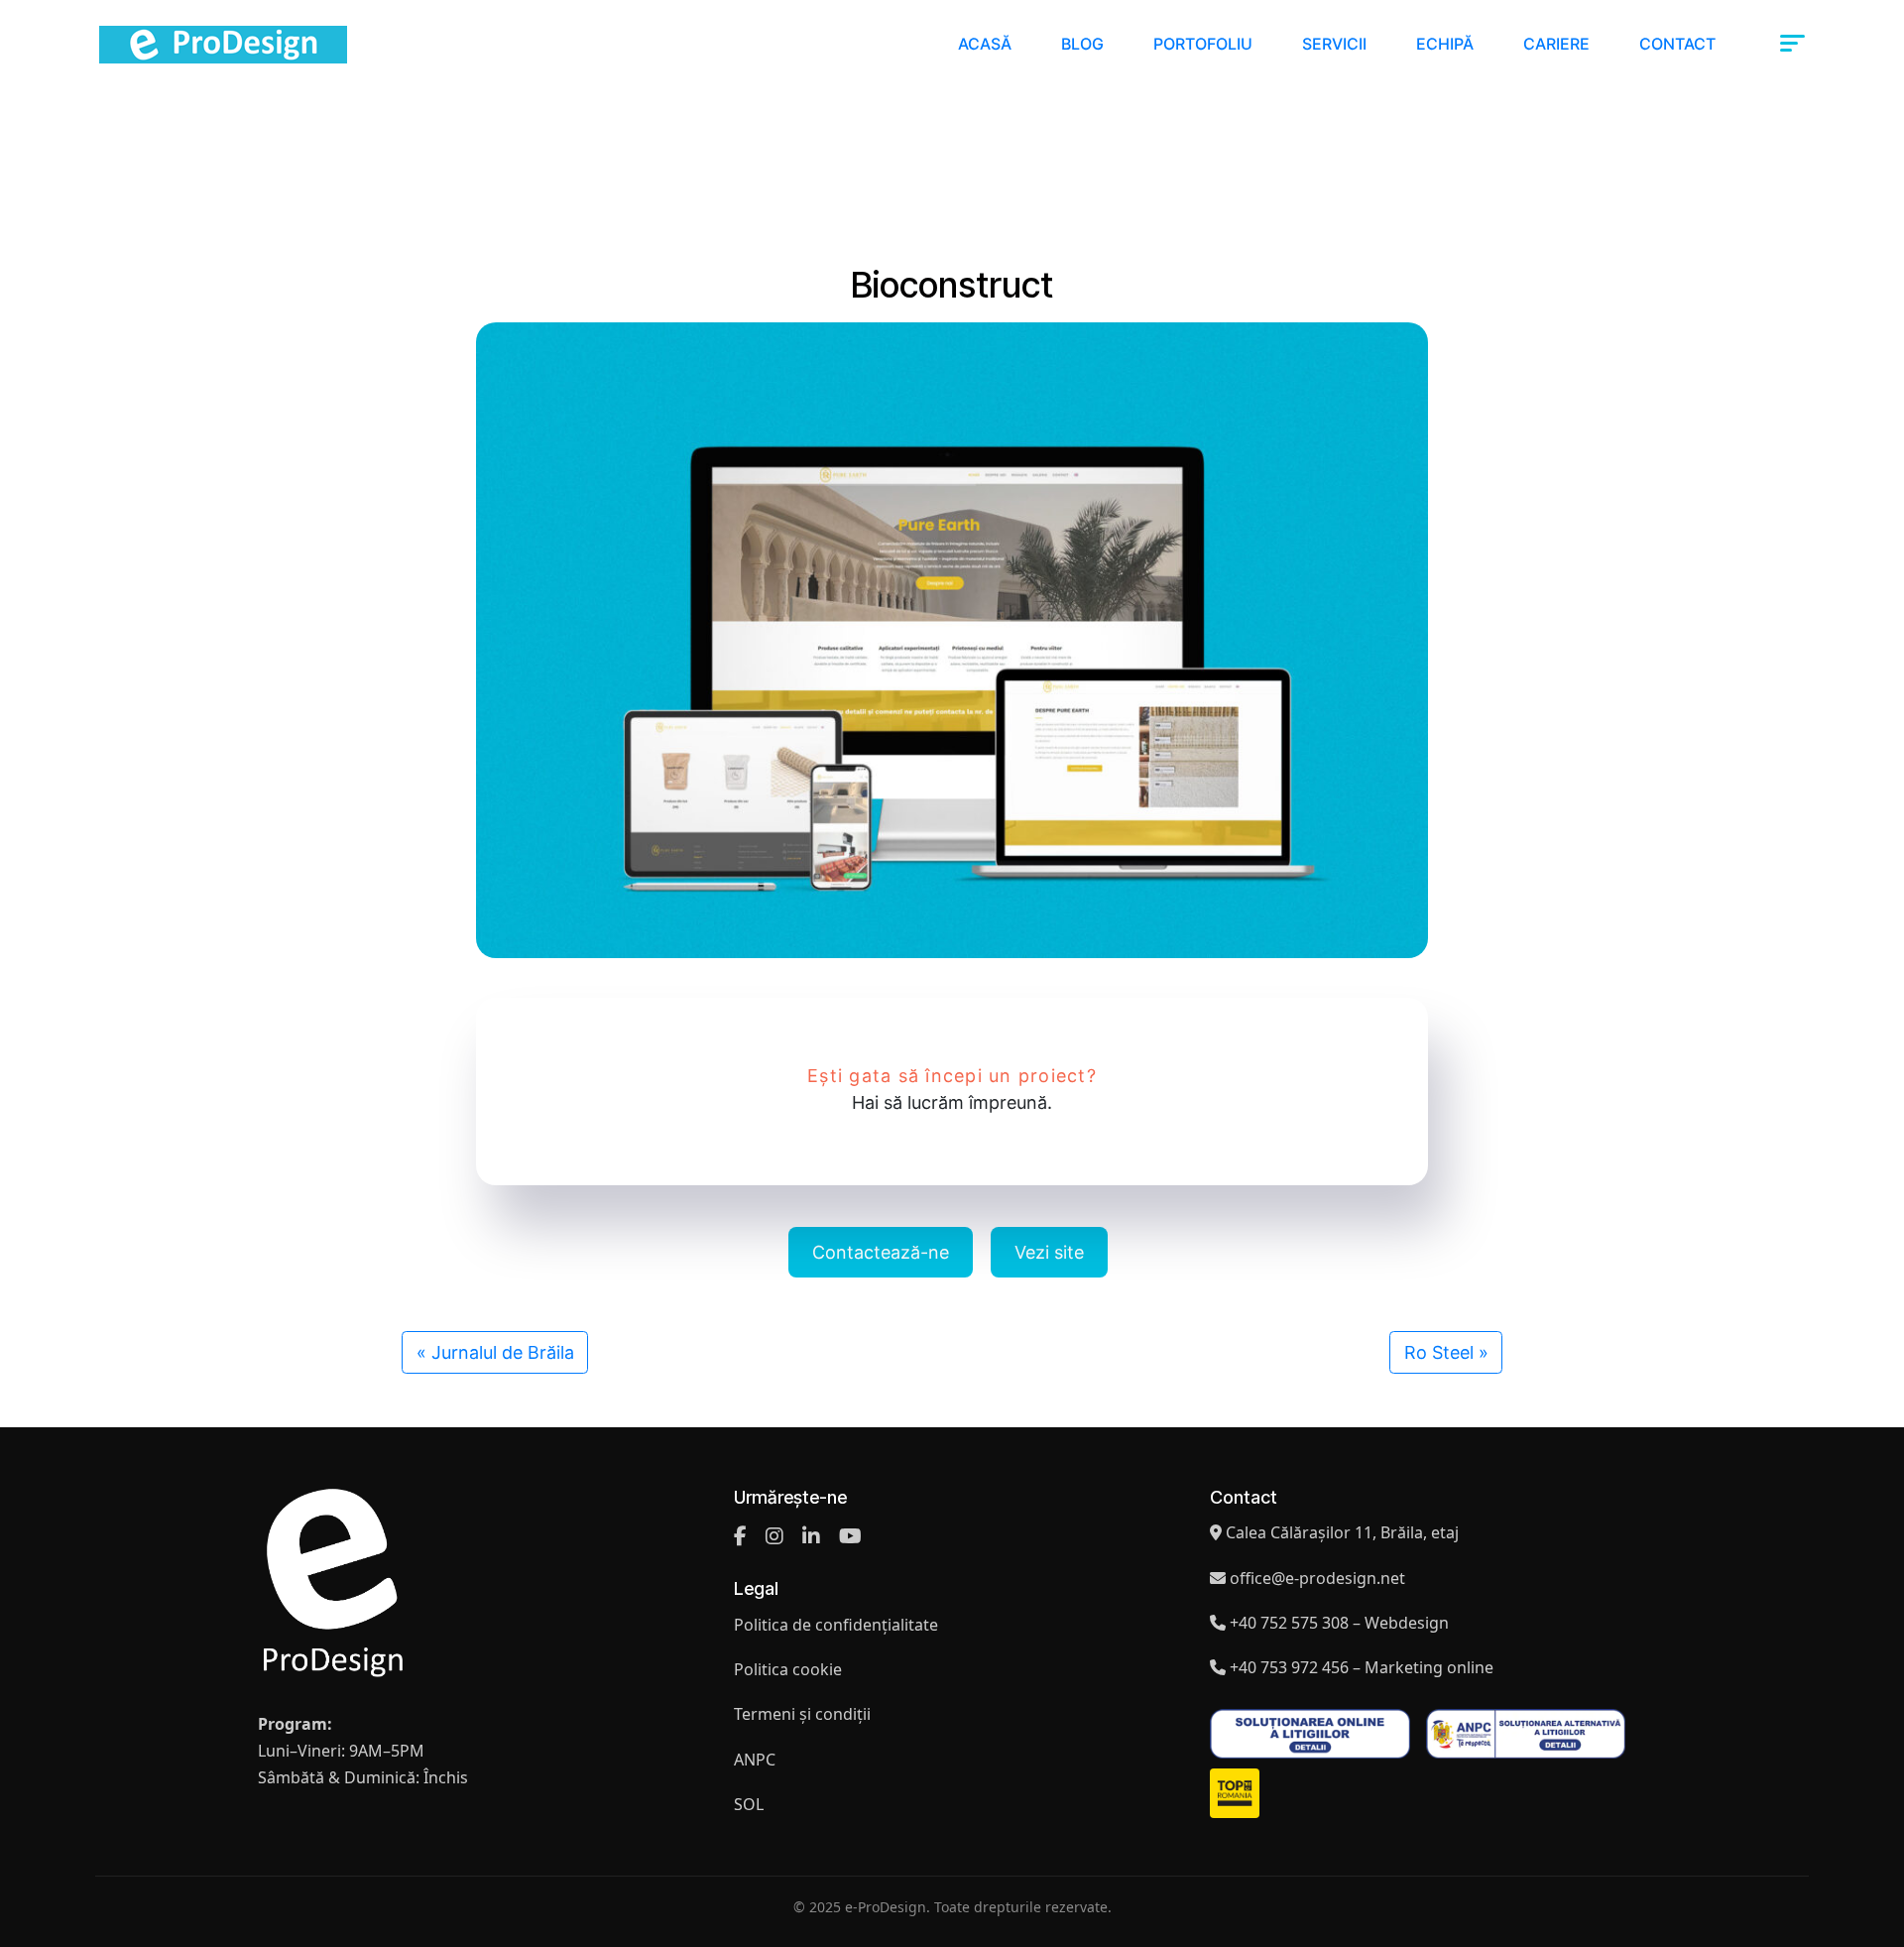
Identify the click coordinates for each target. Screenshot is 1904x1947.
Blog (1082, 44)
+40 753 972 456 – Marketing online (1362, 1667)
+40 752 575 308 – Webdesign (1339, 1623)
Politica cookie (788, 1669)
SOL (749, 1804)
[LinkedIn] (811, 1536)
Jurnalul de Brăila (503, 1352)
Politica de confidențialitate (836, 1625)
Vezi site (1049, 1252)
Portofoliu (1203, 44)
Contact (1677, 44)
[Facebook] (740, 1536)
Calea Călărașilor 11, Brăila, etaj (1342, 1532)
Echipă (1445, 44)
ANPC (755, 1760)
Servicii (1334, 44)
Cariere (1556, 44)
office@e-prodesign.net (1317, 1578)
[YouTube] (850, 1536)
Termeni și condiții (802, 1714)
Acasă (985, 44)
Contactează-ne (881, 1252)
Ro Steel (1439, 1352)
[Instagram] (774, 1536)
